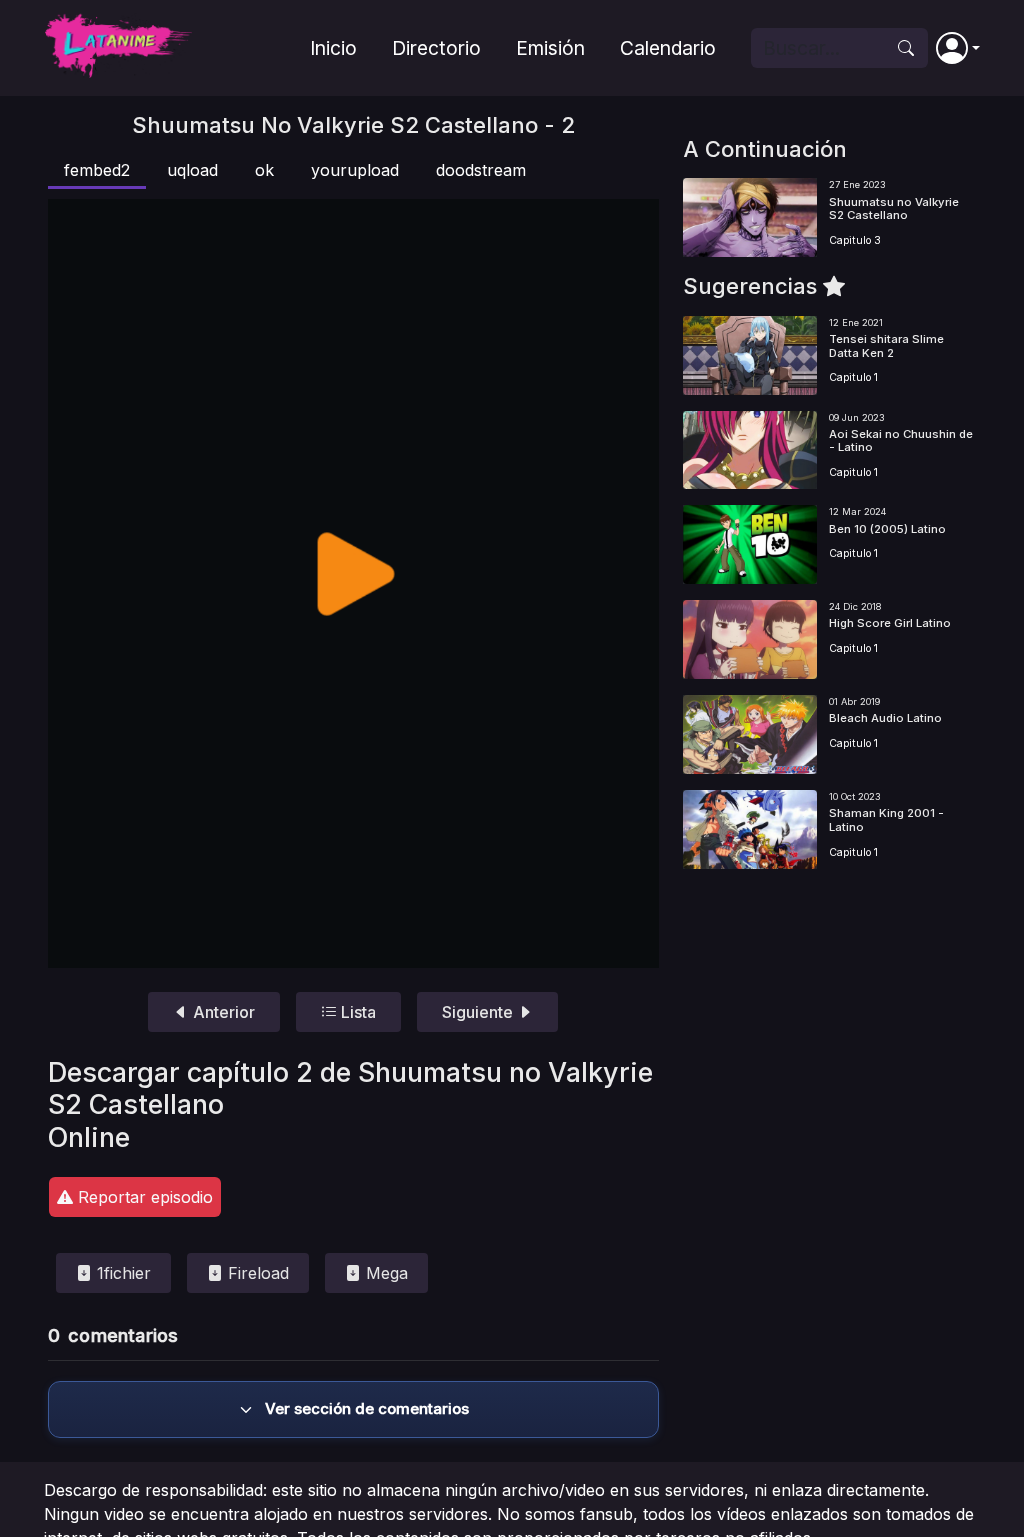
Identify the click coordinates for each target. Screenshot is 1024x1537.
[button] (958, 48)
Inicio (333, 48)
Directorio (436, 48)
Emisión (550, 48)
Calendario (668, 48)
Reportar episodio (143, 1197)
